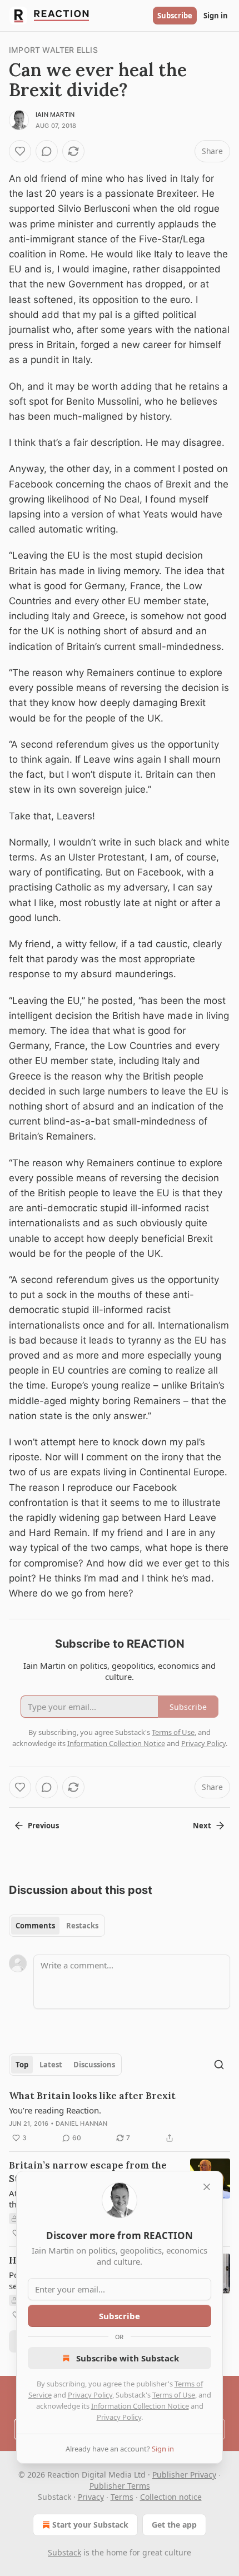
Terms (122, 2497)
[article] (120, 2117)
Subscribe (175, 16)
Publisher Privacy (184, 2475)
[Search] (219, 2065)
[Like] (20, 151)
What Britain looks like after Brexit (92, 2096)
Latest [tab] (51, 2065)
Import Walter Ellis (53, 50)
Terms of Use (174, 2395)
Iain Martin (55, 115)
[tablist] (57, 1926)
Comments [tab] (35, 1926)
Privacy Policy (90, 2395)
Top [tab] (22, 2065)
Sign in (216, 16)
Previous (43, 1826)
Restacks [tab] (82, 1926)
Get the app (174, 2525)
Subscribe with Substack (128, 2358)
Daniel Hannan (82, 2124)
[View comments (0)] (47, 151)
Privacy (91, 2497)
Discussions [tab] (94, 2065)
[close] (207, 2187)
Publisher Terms (120, 2486)
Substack (64, 2552)
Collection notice (171, 2497)
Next (202, 1826)
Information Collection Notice (140, 2406)
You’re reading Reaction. (55, 2110)
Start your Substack (90, 2525)
